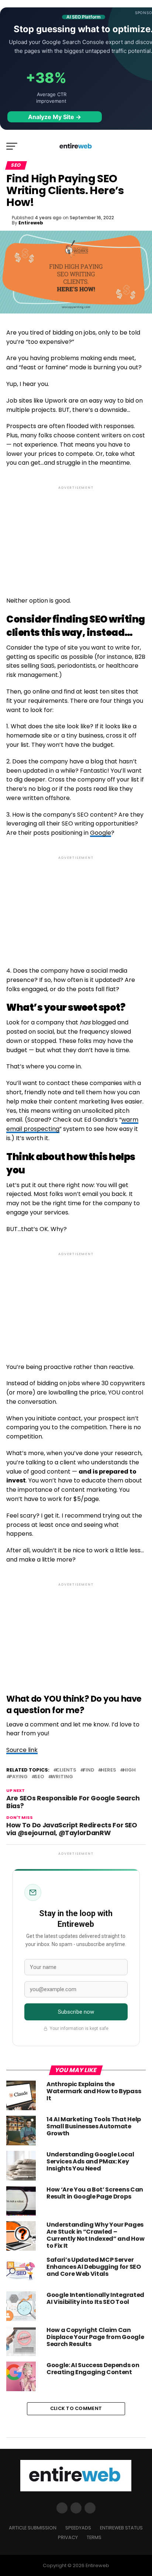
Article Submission (33, 2528)
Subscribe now (76, 2012)
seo (39, 1777)
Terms (94, 2537)
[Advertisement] (76, 535)
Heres (108, 1770)
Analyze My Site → (55, 117)
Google (101, 833)
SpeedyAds (78, 2528)
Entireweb (31, 223)
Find (89, 1770)
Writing (62, 1777)
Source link (22, 1750)
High (129, 1770)
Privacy (68, 2537)
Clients (66, 1770)
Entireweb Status (121, 2528)
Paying (18, 1777)
